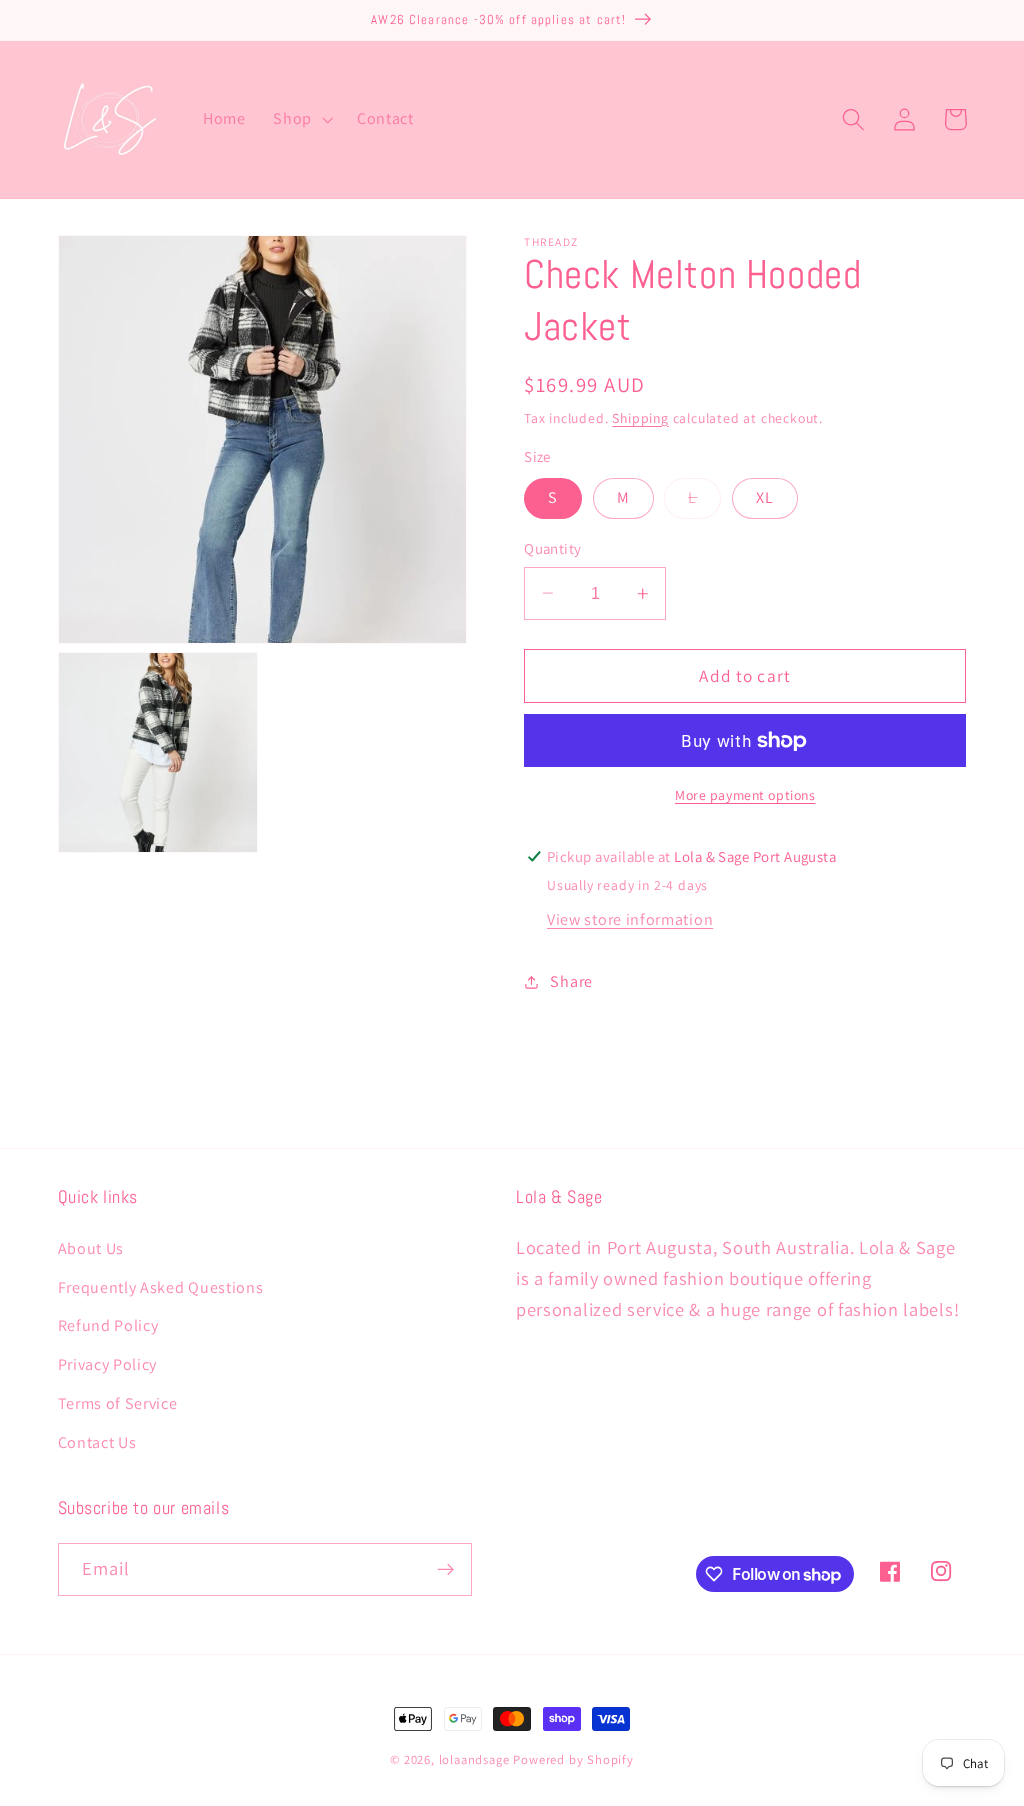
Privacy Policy (108, 1364)
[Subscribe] (445, 1570)
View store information (630, 919)
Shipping (640, 418)
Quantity (553, 548)
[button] (301, 120)
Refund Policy (108, 1325)
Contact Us (97, 1442)
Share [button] (571, 981)
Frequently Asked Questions (161, 1287)
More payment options (745, 795)
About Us (91, 1248)
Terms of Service (118, 1403)
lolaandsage (474, 1759)
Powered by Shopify (573, 1759)
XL (765, 497)
